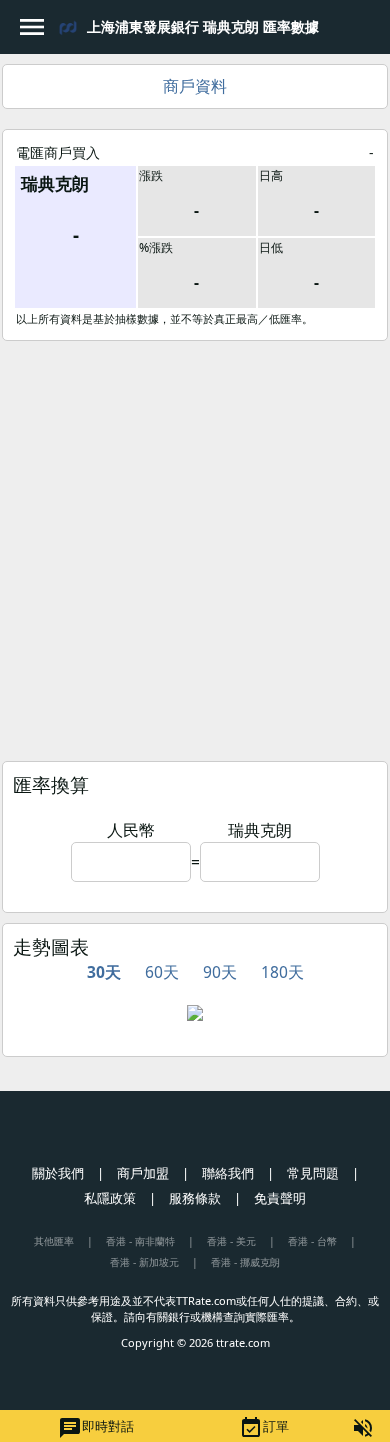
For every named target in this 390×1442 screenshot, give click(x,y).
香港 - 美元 (231, 1241)
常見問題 (313, 1173)
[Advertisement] (195, 546)
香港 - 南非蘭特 (140, 1241)
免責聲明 (280, 1198)
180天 (282, 972)
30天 (104, 972)
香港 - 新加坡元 (144, 1262)
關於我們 (58, 1173)
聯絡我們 (228, 1173)
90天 (220, 972)
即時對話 (96, 1428)
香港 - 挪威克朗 (245, 1262)
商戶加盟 (143, 1173)
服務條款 (195, 1198)
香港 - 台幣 (312, 1241)
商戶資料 (195, 86)
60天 (162, 972)
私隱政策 (110, 1198)
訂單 (264, 1428)
